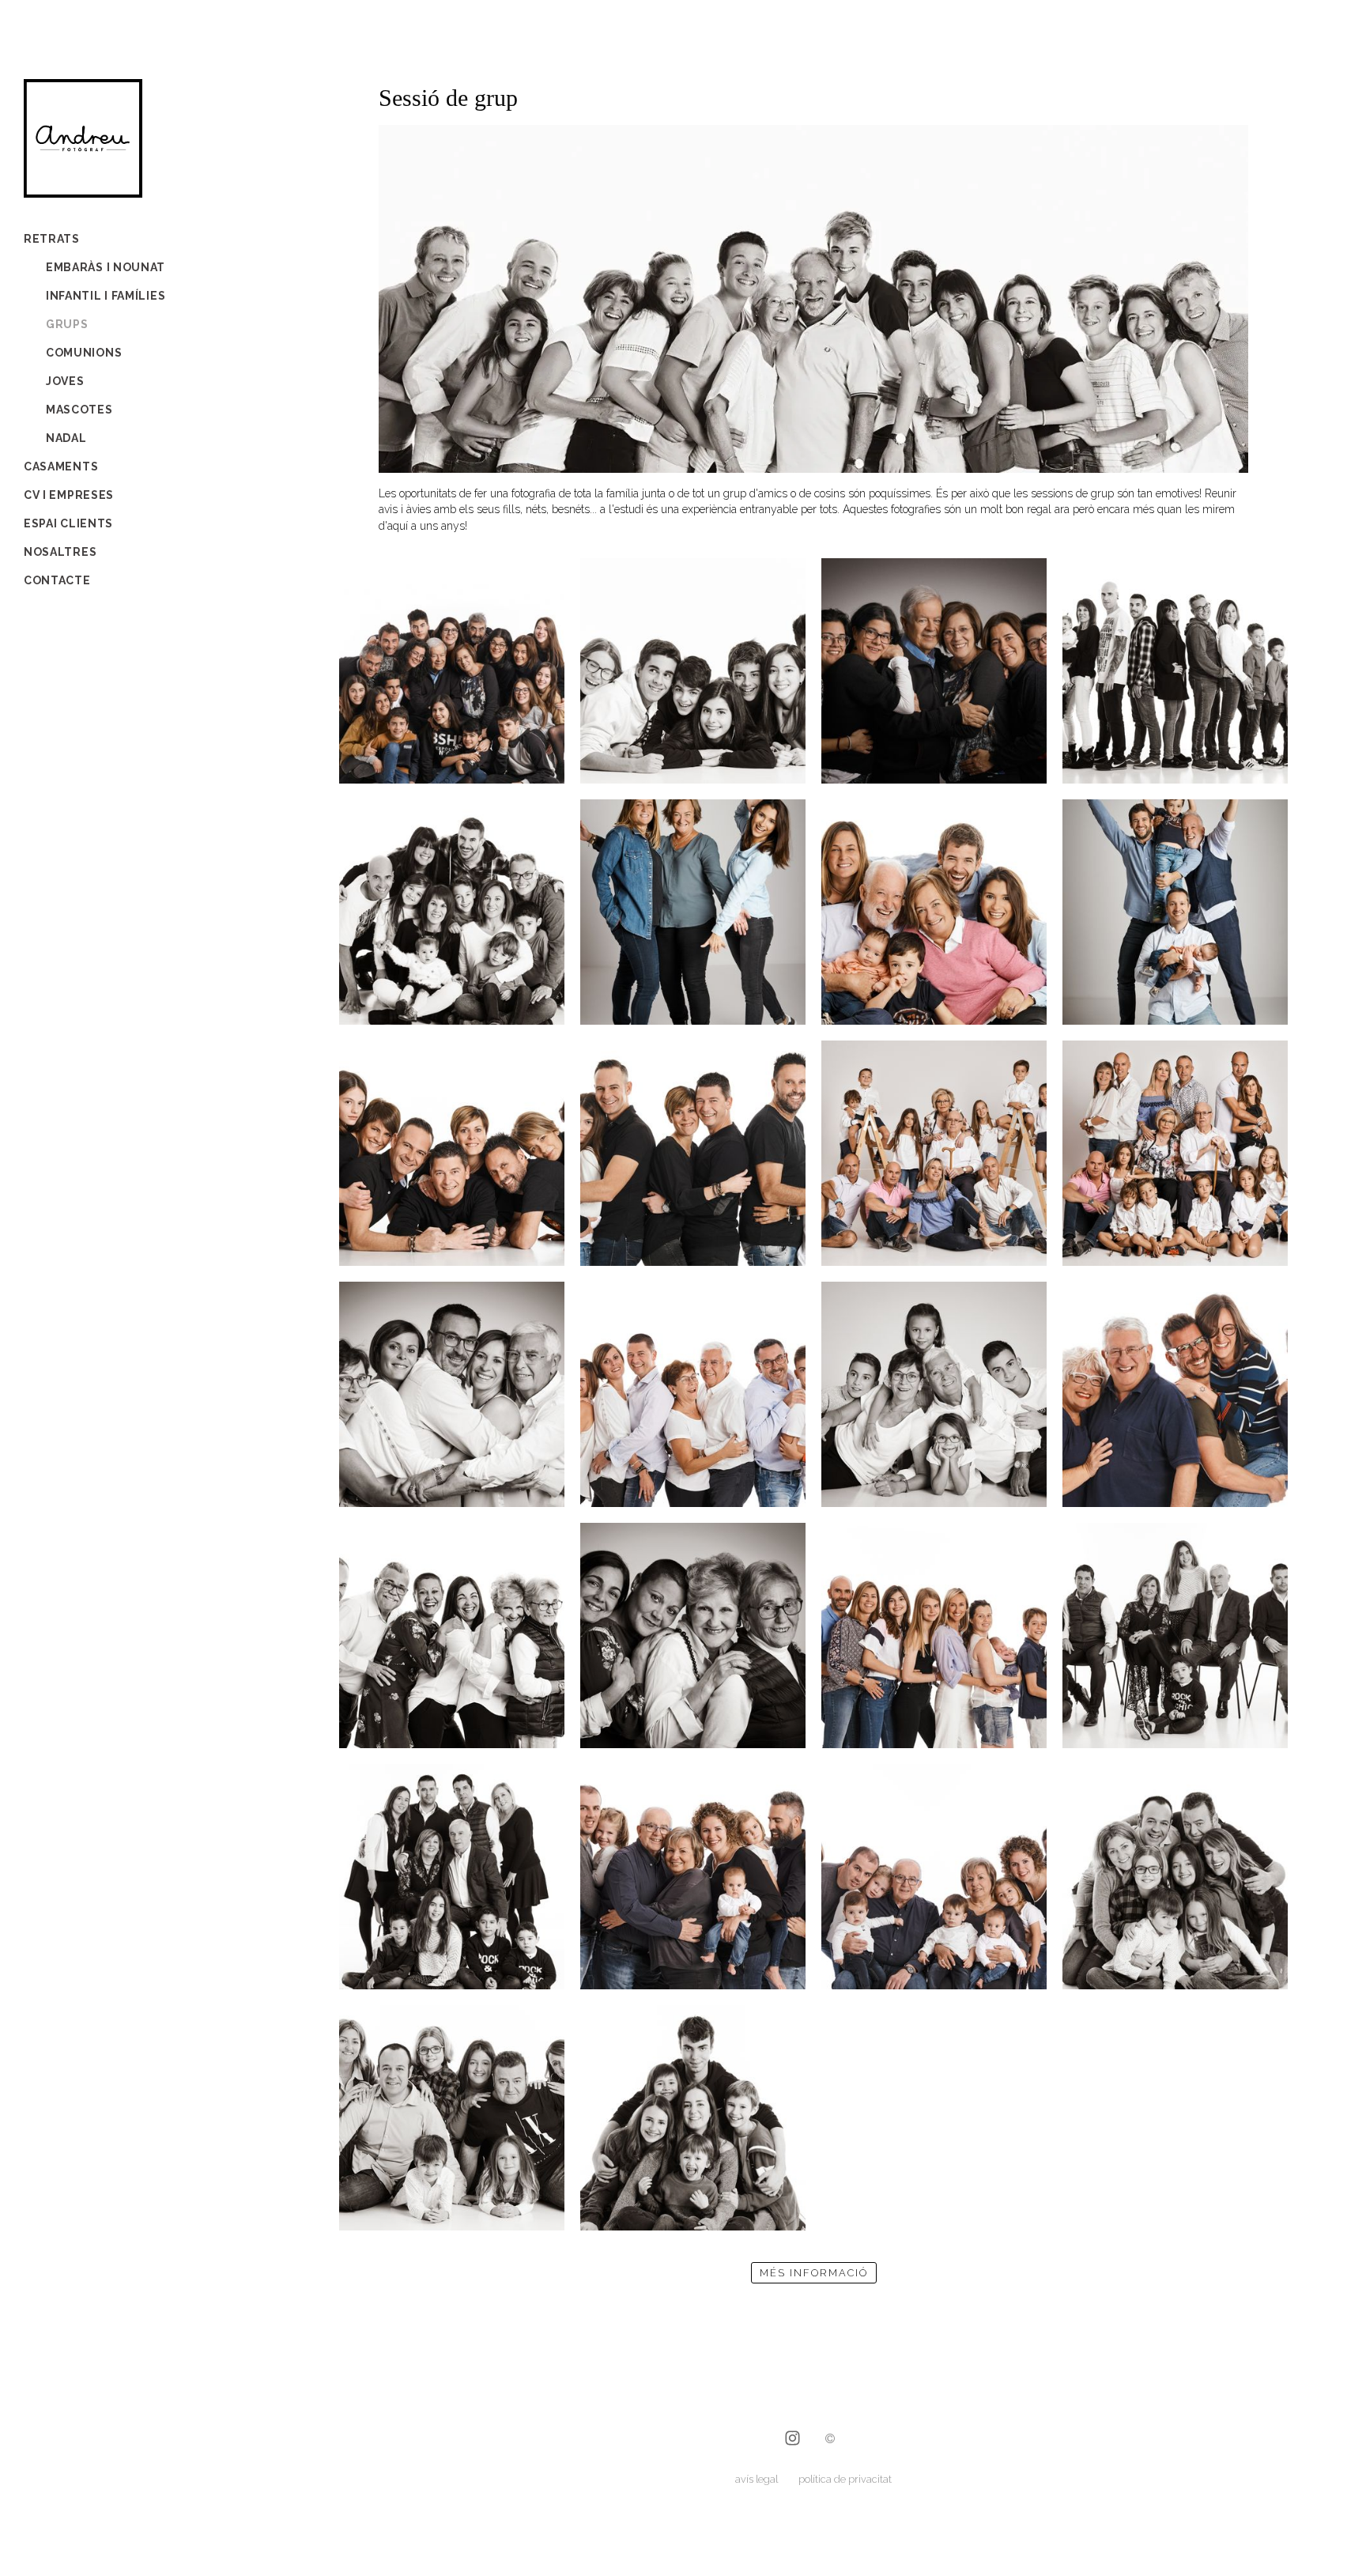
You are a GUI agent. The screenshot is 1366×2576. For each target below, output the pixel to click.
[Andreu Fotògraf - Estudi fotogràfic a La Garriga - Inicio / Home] (83, 188)
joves (65, 381)
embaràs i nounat (106, 267)
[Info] (830, 2440)
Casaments (61, 466)
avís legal (757, 2479)
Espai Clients (68, 523)
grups (67, 324)
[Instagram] (792, 2440)
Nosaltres (60, 552)
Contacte (57, 580)
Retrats (52, 239)
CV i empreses (69, 495)
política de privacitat (845, 2479)
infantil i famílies (106, 296)
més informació (814, 2273)
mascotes (79, 410)
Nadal (66, 438)
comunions (84, 353)
